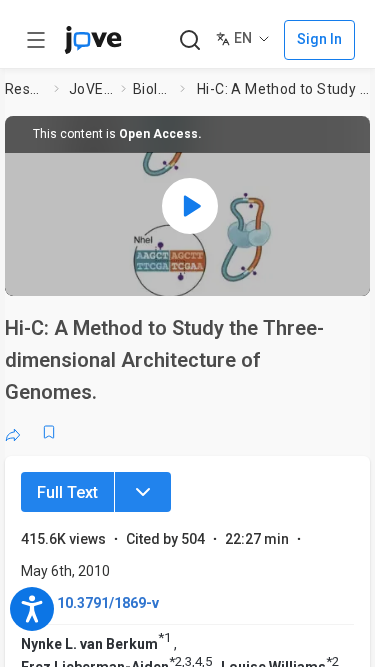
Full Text (67, 492)
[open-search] (189, 40)
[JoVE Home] (93, 40)
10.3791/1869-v (108, 603)
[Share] (13, 432)
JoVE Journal (91, 89)
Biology (152, 89)
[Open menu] (36, 40)
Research (25, 89)
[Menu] (143, 492)
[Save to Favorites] (49, 432)
